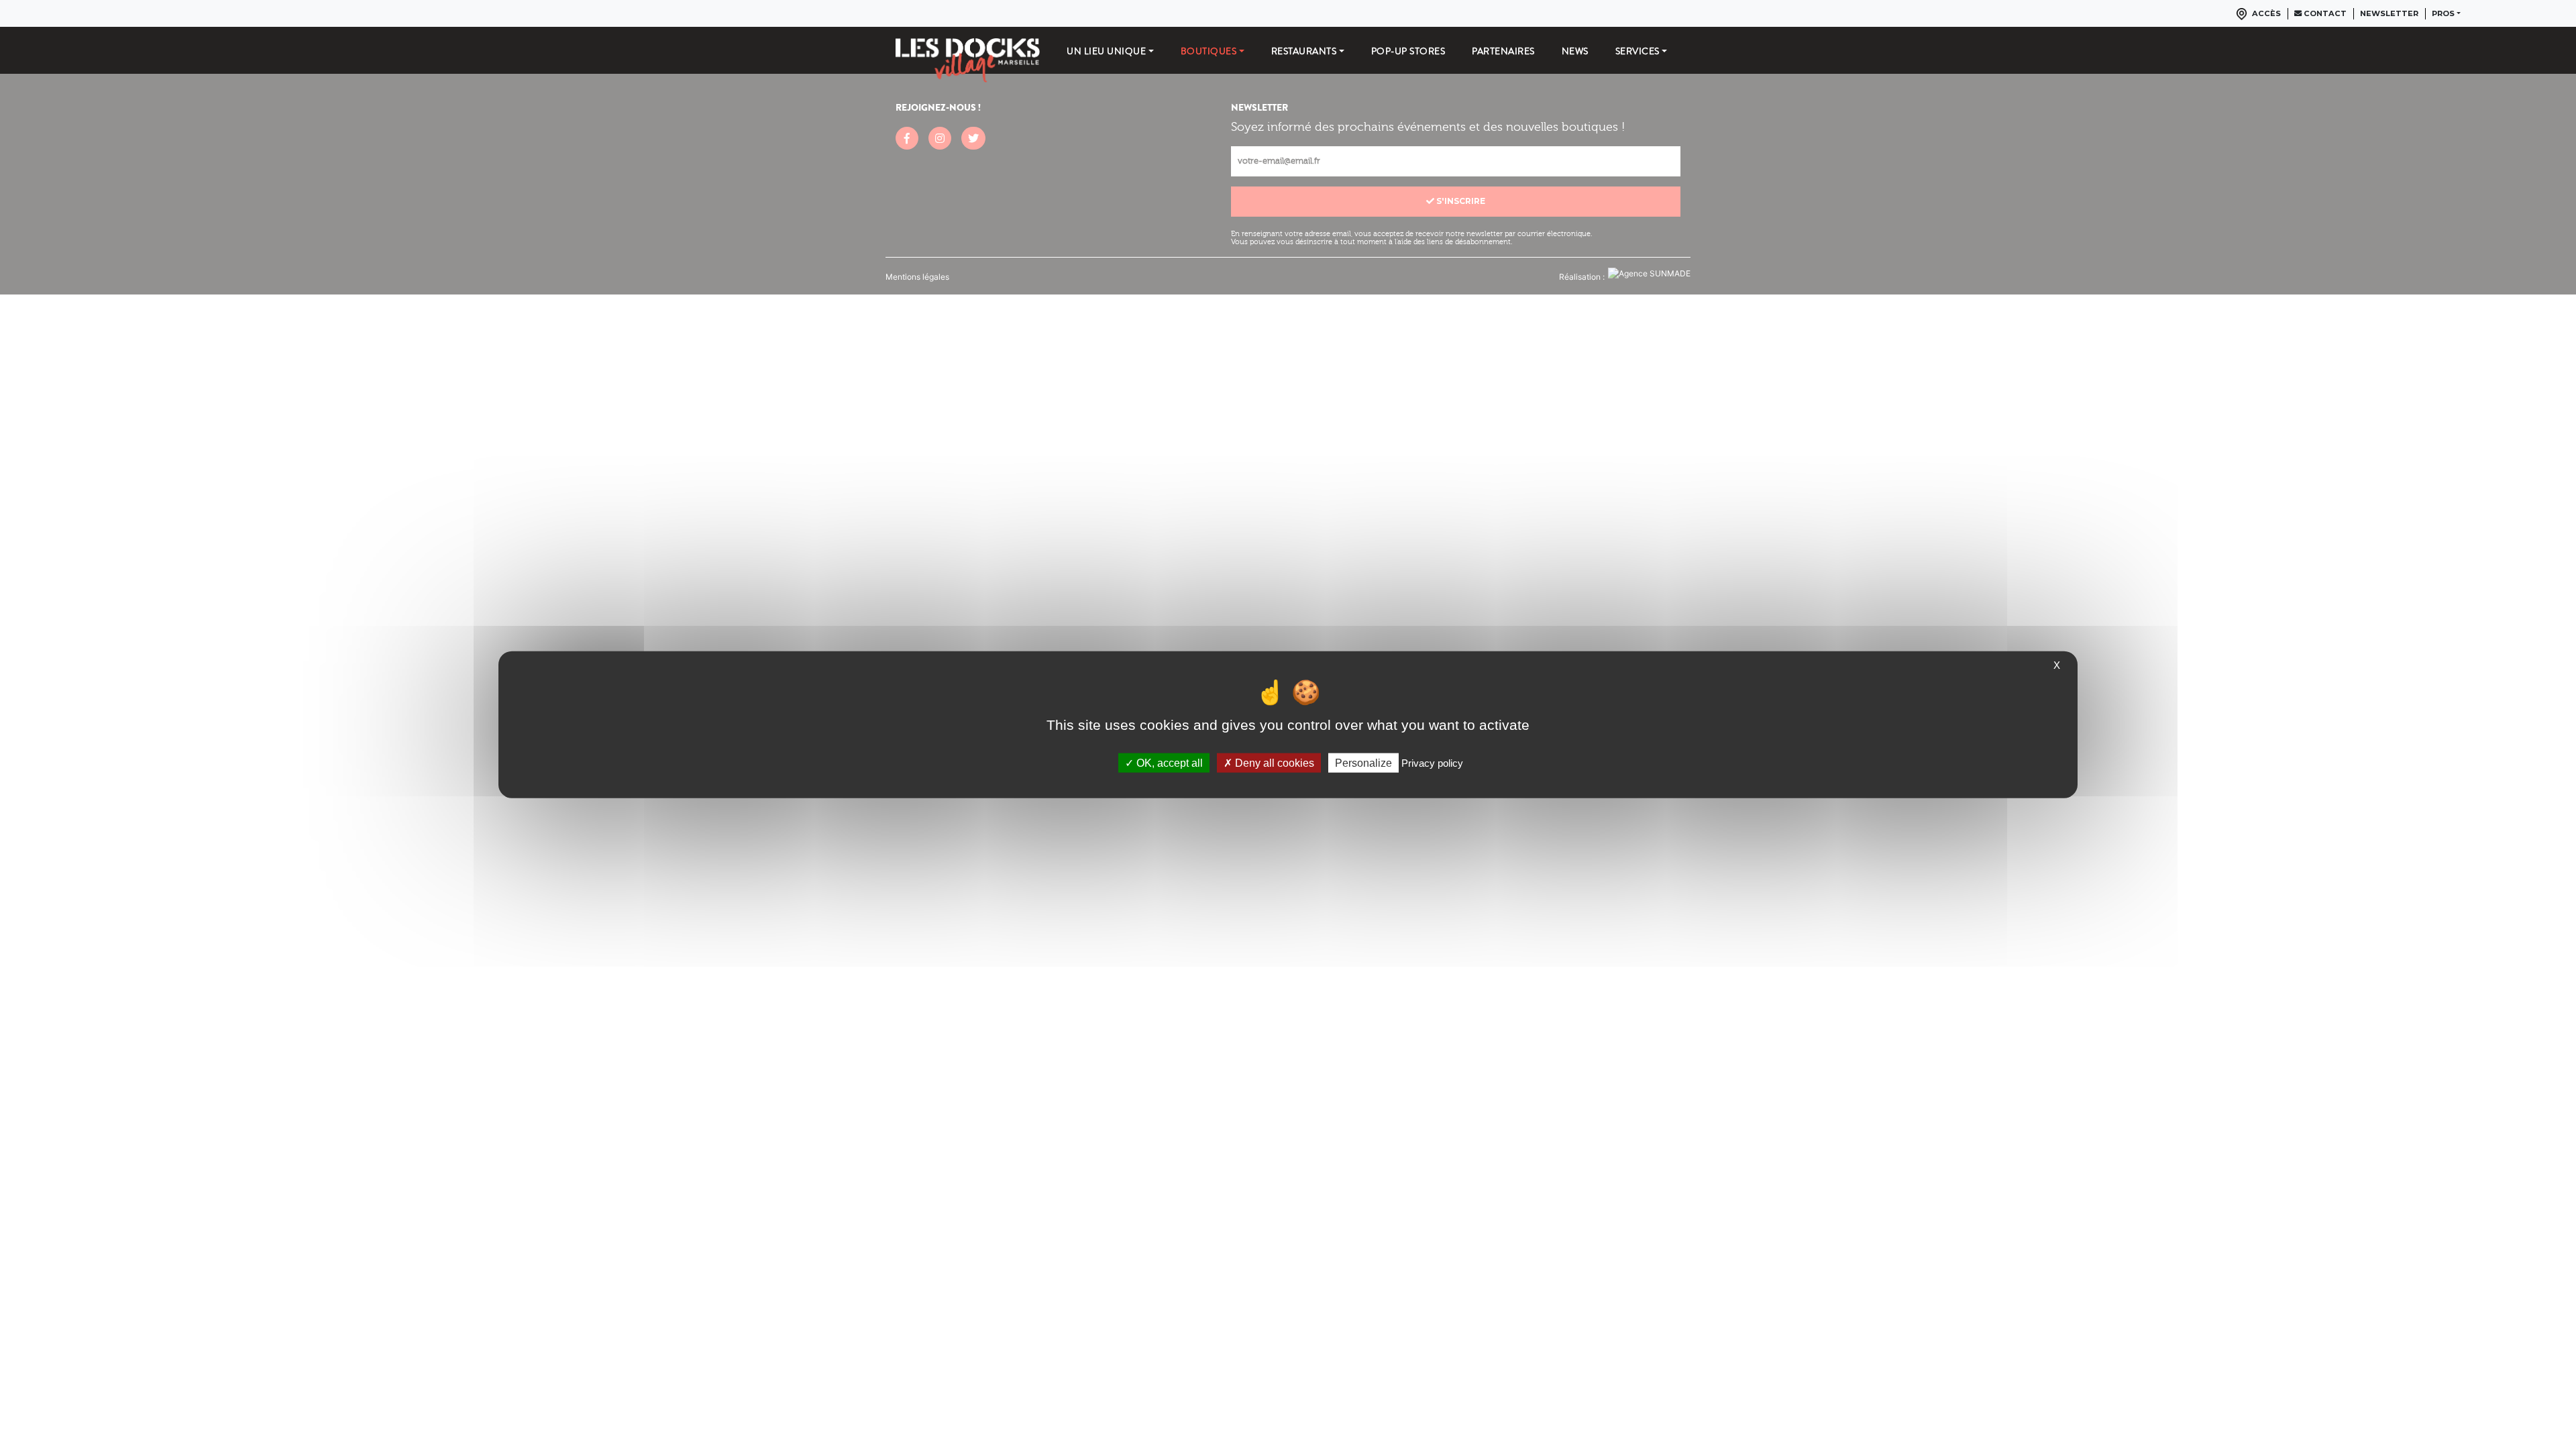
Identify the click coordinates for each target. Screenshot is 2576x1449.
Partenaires (1503, 51)
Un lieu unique (1106, 51)
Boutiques (1209, 51)
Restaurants (1304, 51)
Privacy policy (1432, 762)
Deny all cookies (1273, 762)
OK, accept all (1168, 762)
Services (1638, 51)
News (1575, 51)
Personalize (1363, 762)
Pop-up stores (1408, 51)
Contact (2324, 13)
